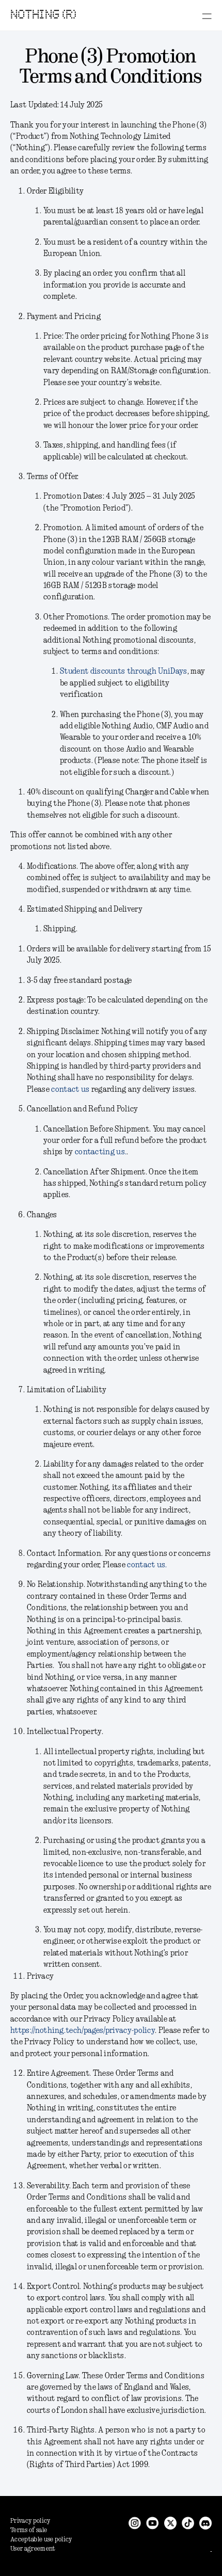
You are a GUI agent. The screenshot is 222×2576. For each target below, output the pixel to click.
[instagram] (135, 2523)
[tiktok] (188, 2523)
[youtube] (153, 2523)
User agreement (33, 2549)
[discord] (205, 2523)
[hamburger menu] (207, 16)
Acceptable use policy (41, 2540)
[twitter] (170, 2523)
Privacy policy (30, 2521)
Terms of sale (29, 2530)
